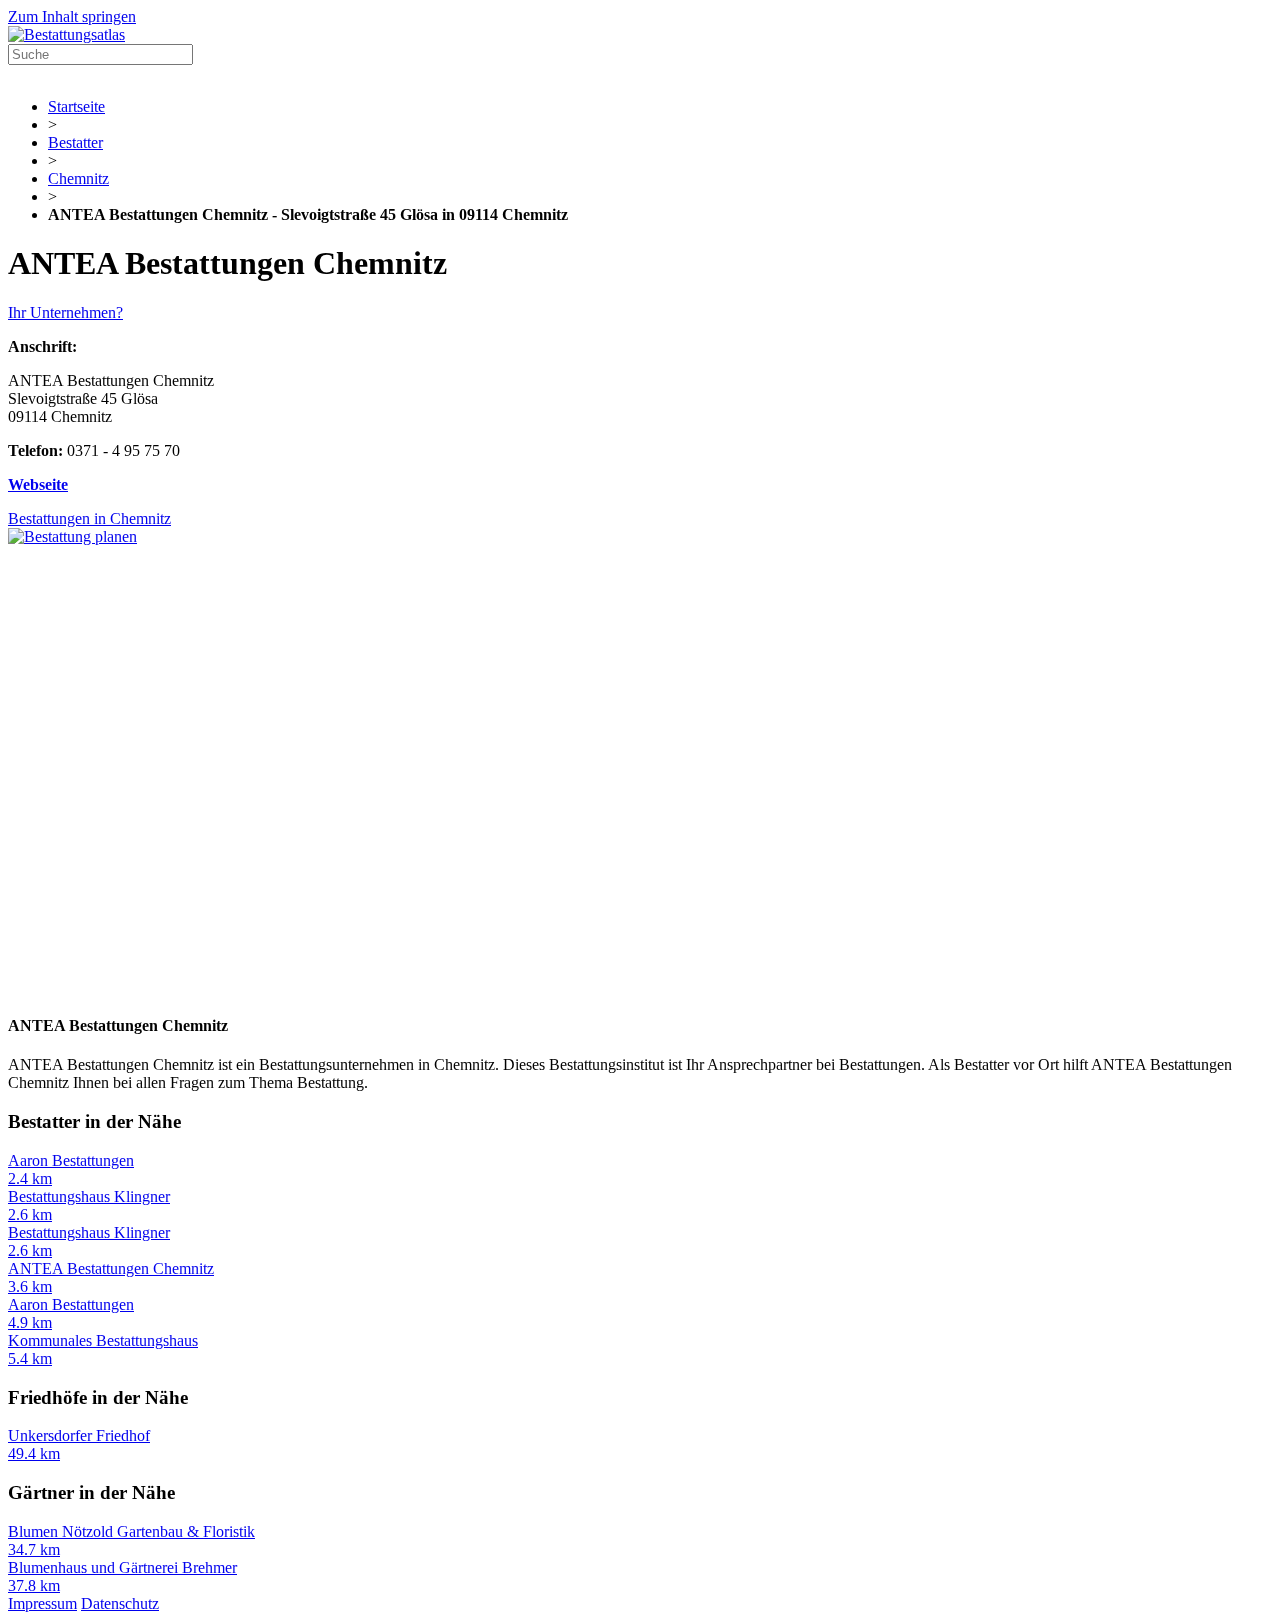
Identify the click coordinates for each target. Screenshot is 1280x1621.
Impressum (42, 1603)
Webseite (38, 484)
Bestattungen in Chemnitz (89, 518)
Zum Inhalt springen (72, 16)
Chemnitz (78, 178)
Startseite (76, 106)
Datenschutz (120, 1603)
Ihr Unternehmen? (65, 312)
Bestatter (75, 142)
